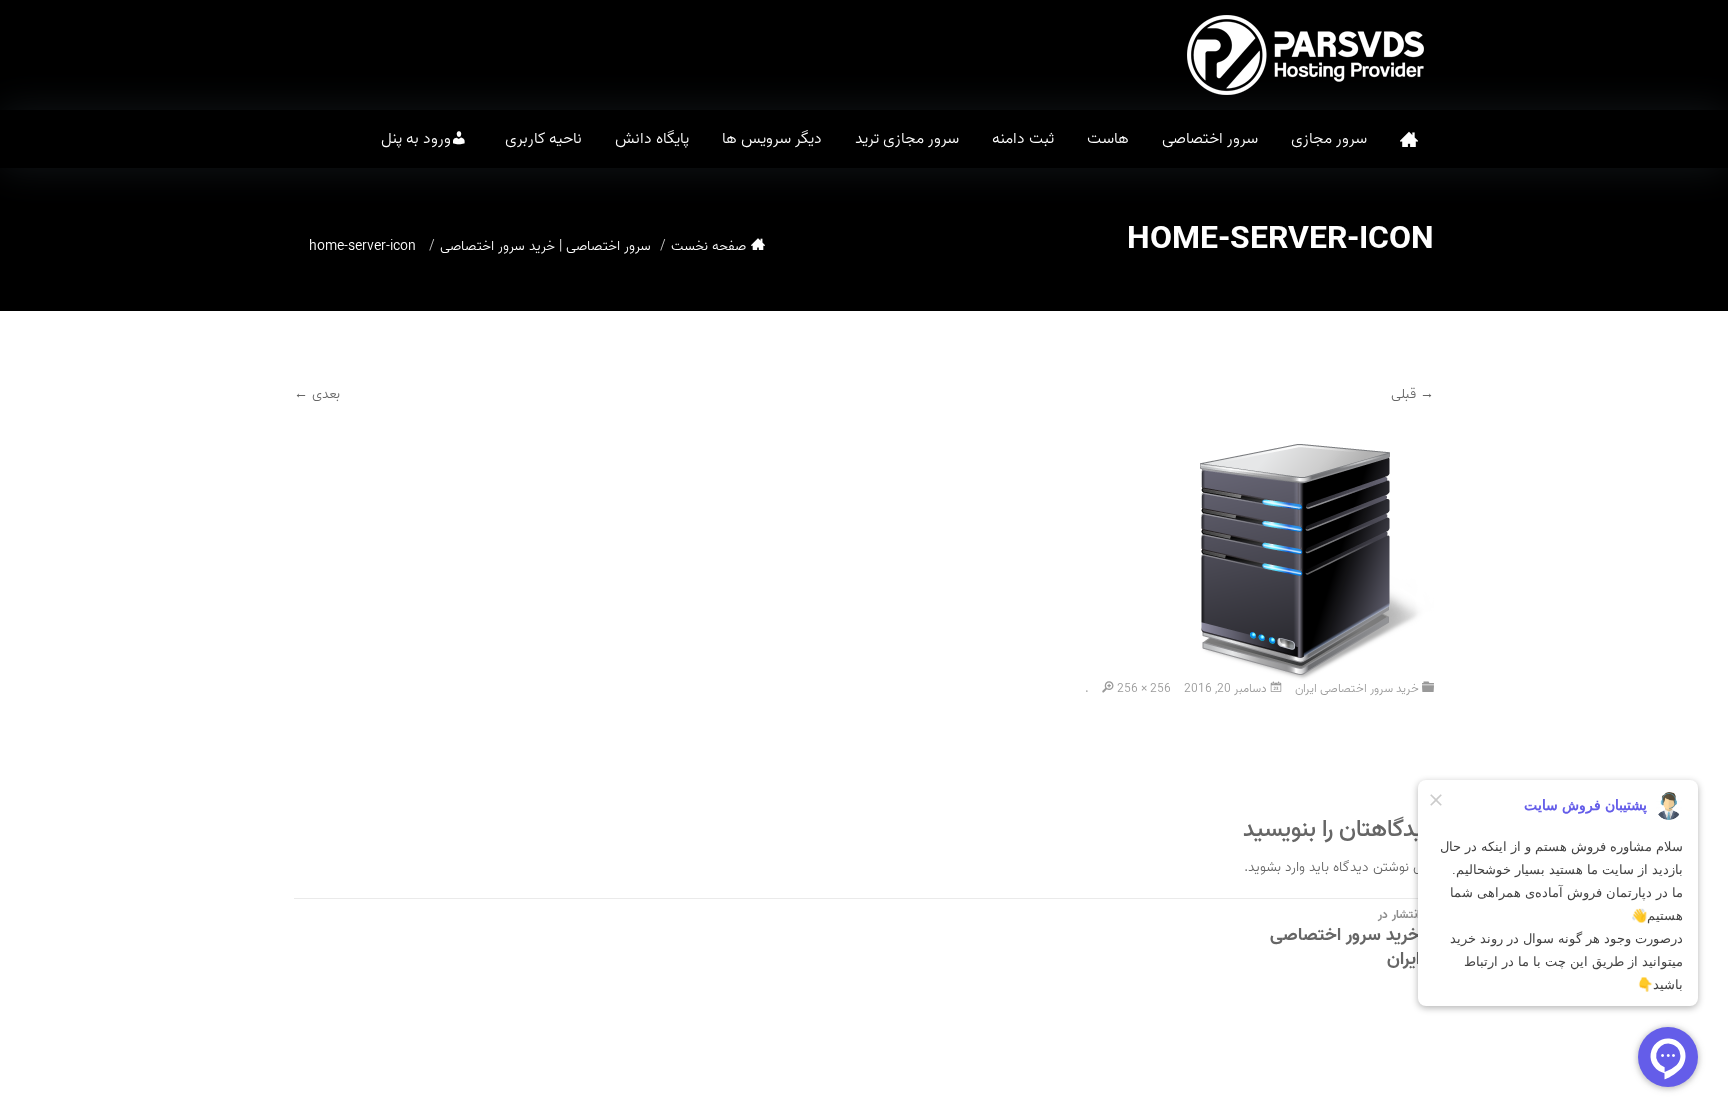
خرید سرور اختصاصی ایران (1357, 688)
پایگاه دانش (652, 139)
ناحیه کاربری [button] (543, 139)
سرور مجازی (1329, 139)
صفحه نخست (1409, 139)
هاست (1108, 139)
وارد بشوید (1276, 867)
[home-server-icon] (1306, 553)
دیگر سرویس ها (772, 139)
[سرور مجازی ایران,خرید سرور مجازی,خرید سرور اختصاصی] (1309, 55)
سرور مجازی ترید (907, 139)
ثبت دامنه (1023, 139)
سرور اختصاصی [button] (1210, 139)
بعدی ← (317, 394)
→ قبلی (1412, 394)
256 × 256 (1144, 688)
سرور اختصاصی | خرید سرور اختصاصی (545, 246)
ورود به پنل (416, 139)
